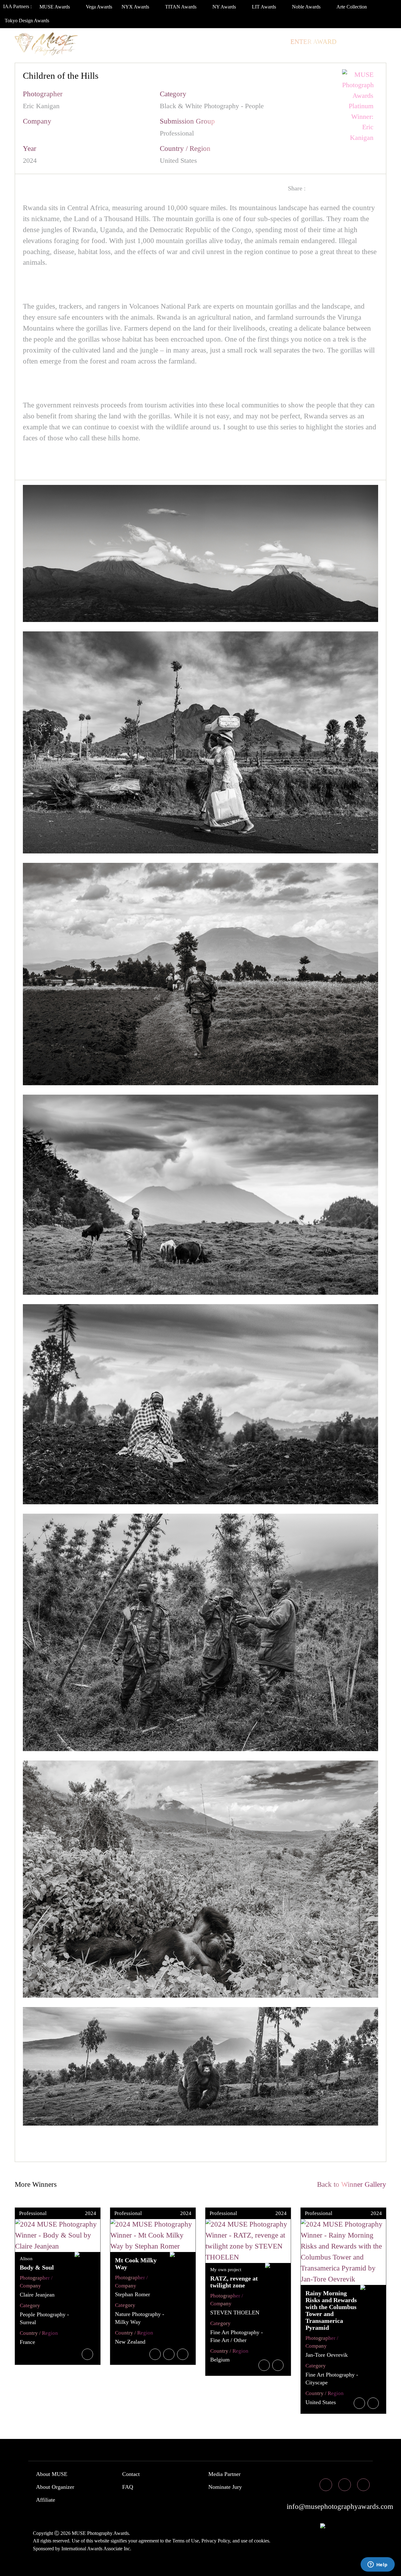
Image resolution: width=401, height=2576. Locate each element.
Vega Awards (99, 7)
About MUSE (52, 2474)
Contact (131, 2474)
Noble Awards (307, 7)
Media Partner (224, 2474)
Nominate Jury (225, 2487)
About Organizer (55, 2487)
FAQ (128, 2487)
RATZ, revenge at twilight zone (234, 2282)
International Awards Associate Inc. (96, 2549)
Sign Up (26, 54)
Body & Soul (37, 2267)
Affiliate (46, 2500)
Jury (78, 42)
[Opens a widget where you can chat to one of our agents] (378, 2565)
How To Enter (38, 42)
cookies (262, 2541)
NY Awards (225, 7)
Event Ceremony (164, 42)
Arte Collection (352, 7)
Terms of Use (186, 2541)
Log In (355, 42)
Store (272, 42)
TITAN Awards (181, 7)
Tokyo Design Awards (27, 21)
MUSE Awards (55, 7)
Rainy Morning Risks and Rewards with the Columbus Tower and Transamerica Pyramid (331, 2310)
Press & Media (227, 42)
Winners (112, 42)
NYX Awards (136, 7)
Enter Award (313, 42)
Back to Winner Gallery (350, 2184)
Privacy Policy (216, 2541)
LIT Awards (265, 7)
